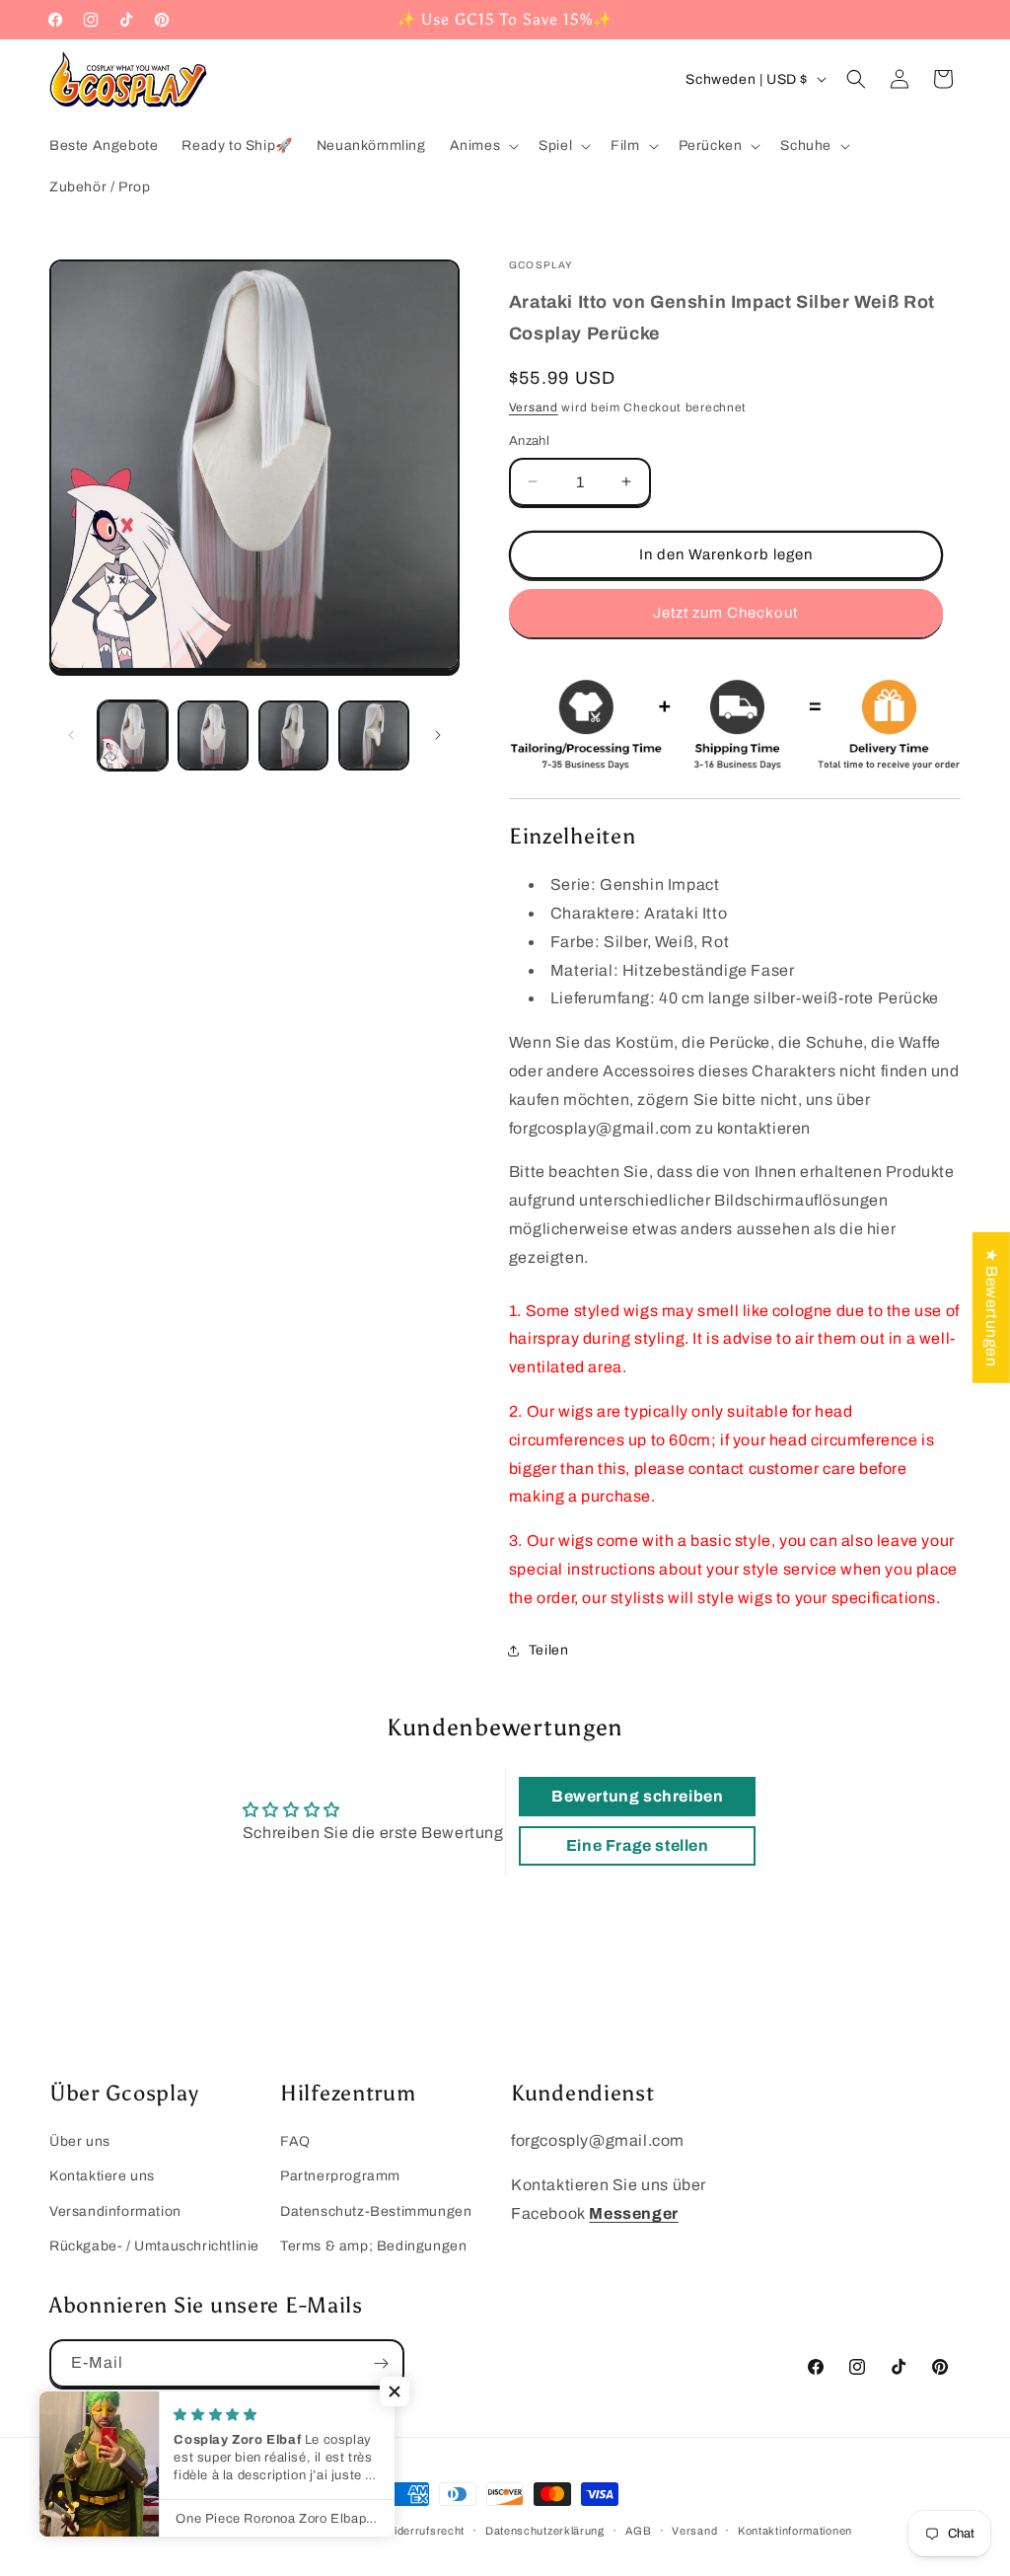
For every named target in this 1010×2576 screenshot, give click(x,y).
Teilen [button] (549, 1650)
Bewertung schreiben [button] (637, 1796)
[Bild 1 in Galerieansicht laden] (133, 736)
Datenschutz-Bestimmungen (376, 2211)
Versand (534, 407)
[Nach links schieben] (71, 735)
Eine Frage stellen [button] (638, 1845)
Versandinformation (115, 2211)
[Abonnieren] (381, 2363)
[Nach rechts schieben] (438, 735)
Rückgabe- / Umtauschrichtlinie (154, 2246)
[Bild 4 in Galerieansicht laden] (373, 736)
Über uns (80, 2141)
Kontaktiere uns (102, 2176)
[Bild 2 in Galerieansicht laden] (213, 736)
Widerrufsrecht (424, 2531)
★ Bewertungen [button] (992, 1307)
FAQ (295, 2141)
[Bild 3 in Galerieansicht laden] (293, 736)
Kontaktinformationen (795, 2531)
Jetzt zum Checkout (725, 613)
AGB (639, 2531)
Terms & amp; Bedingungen (373, 2246)
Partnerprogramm (340, 2176)
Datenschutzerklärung (545, 2531)
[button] (483, 146)
